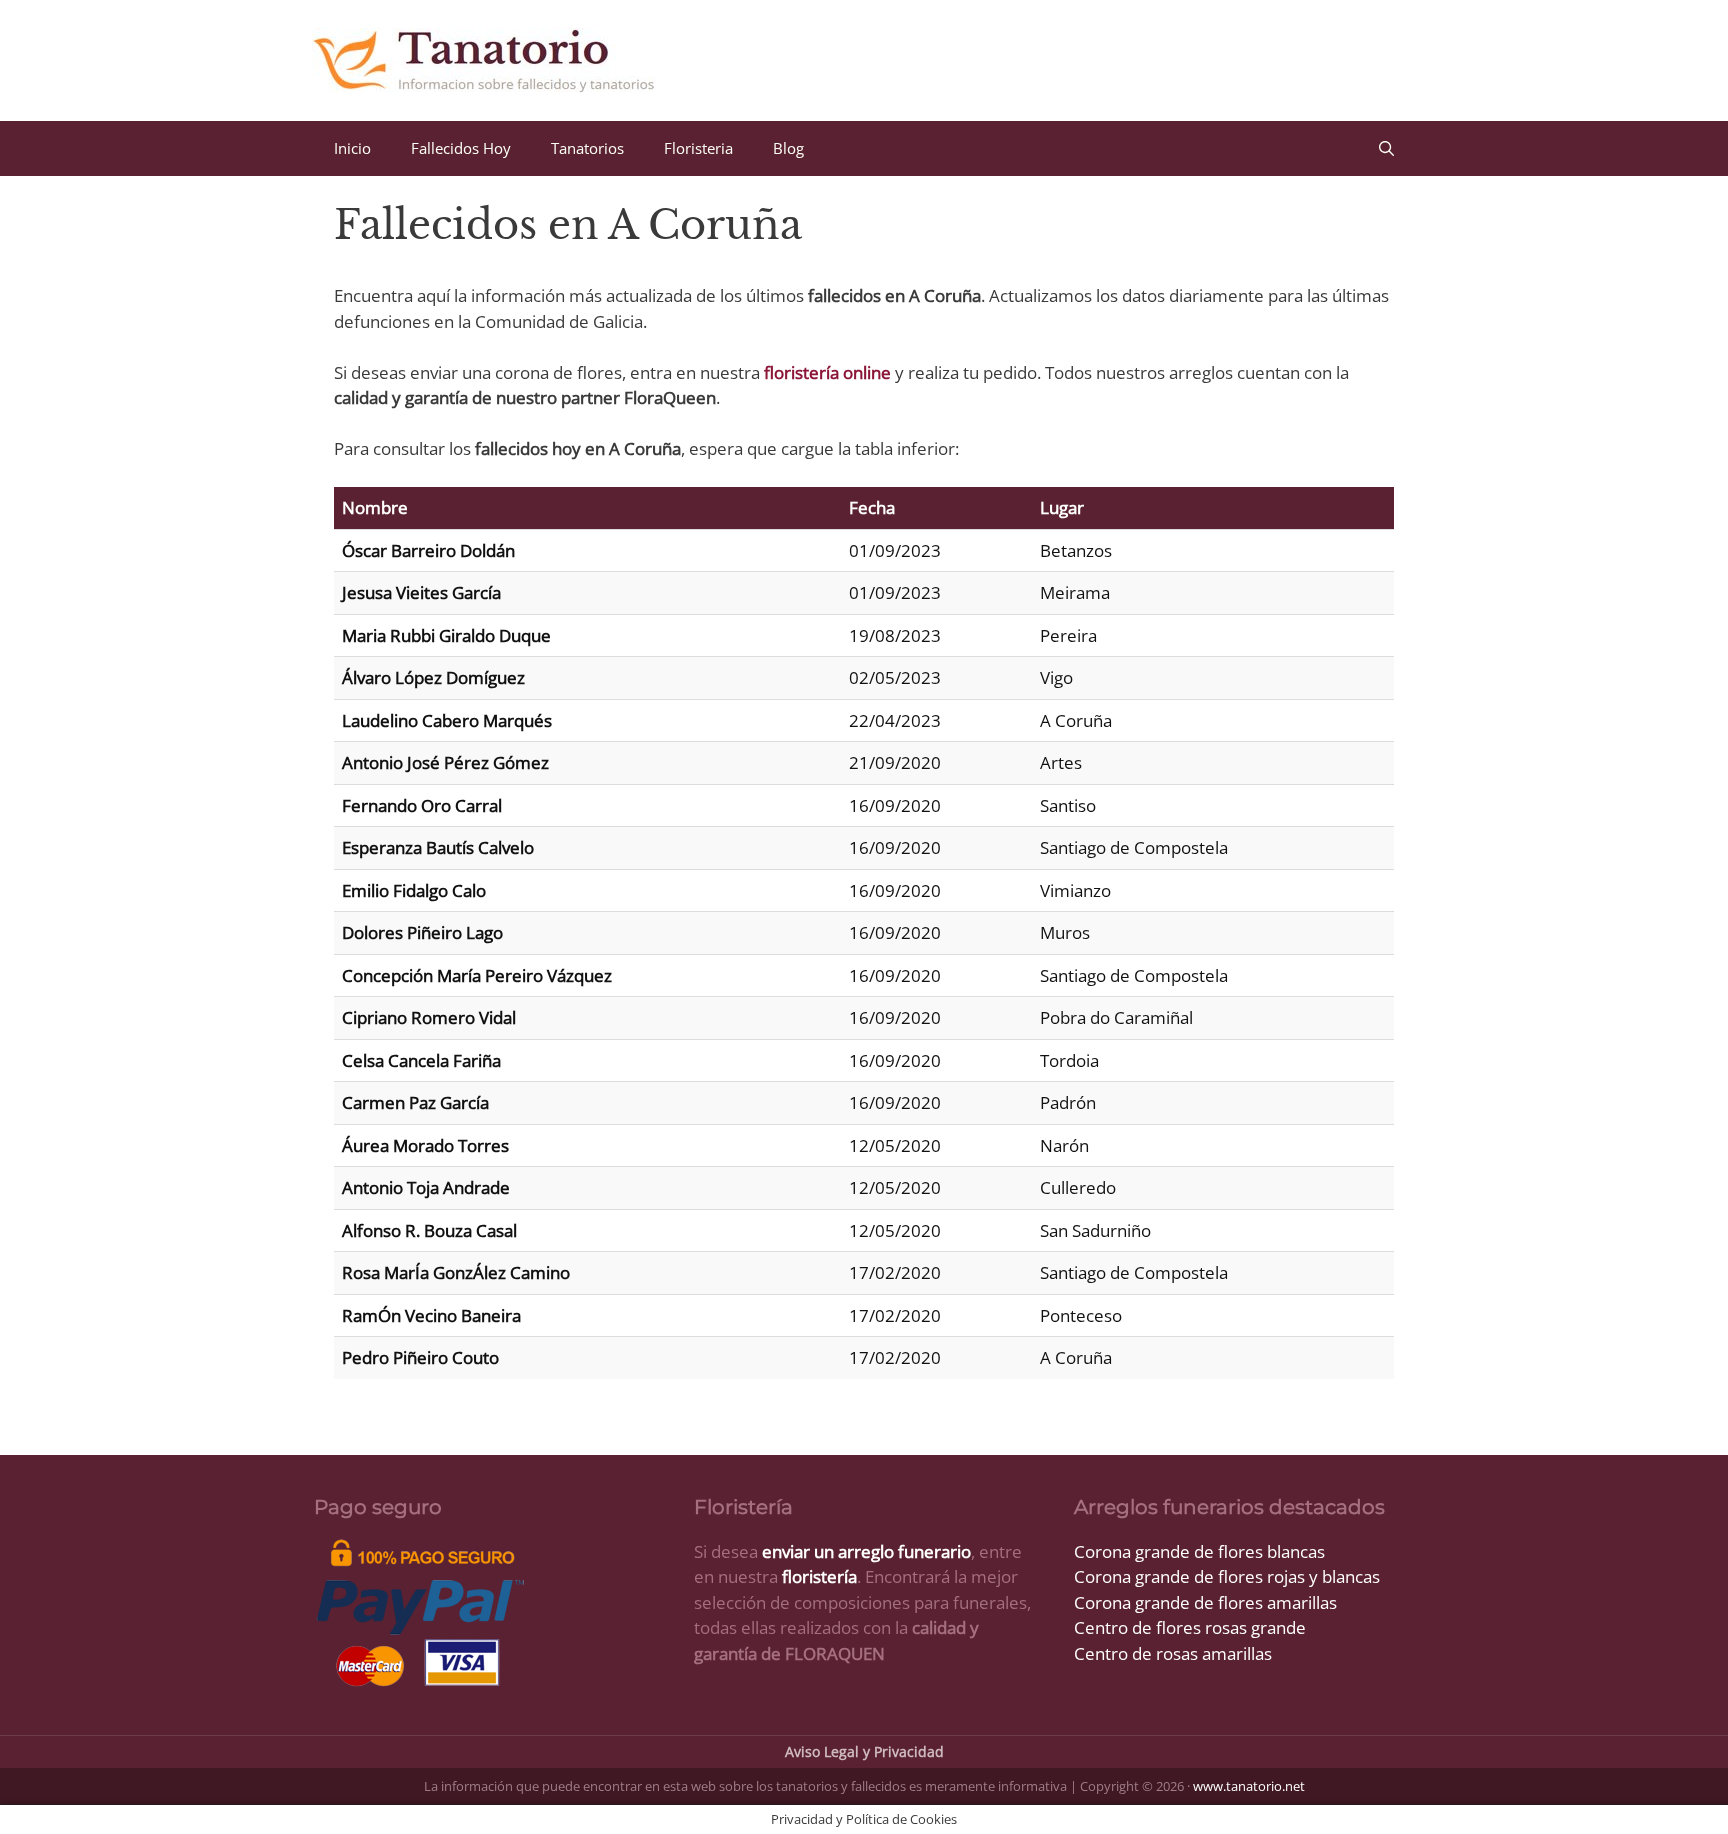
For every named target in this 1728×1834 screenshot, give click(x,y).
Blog (788, 148)
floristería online (827, 372)
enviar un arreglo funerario (866, 1551)
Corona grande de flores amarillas (1205, 1602)
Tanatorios (587, 148)
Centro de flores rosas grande (1190, 1627)
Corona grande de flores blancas (1199, 1551)
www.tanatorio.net (1249, 1786)
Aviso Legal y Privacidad (864, 1751)
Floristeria (698, 148)
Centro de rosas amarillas (1173, 1653)
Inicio (352, 148)
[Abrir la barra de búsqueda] (1386, 148)
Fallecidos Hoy (461, 148)
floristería (819, 1576)
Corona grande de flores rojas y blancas (1227, 1576)
